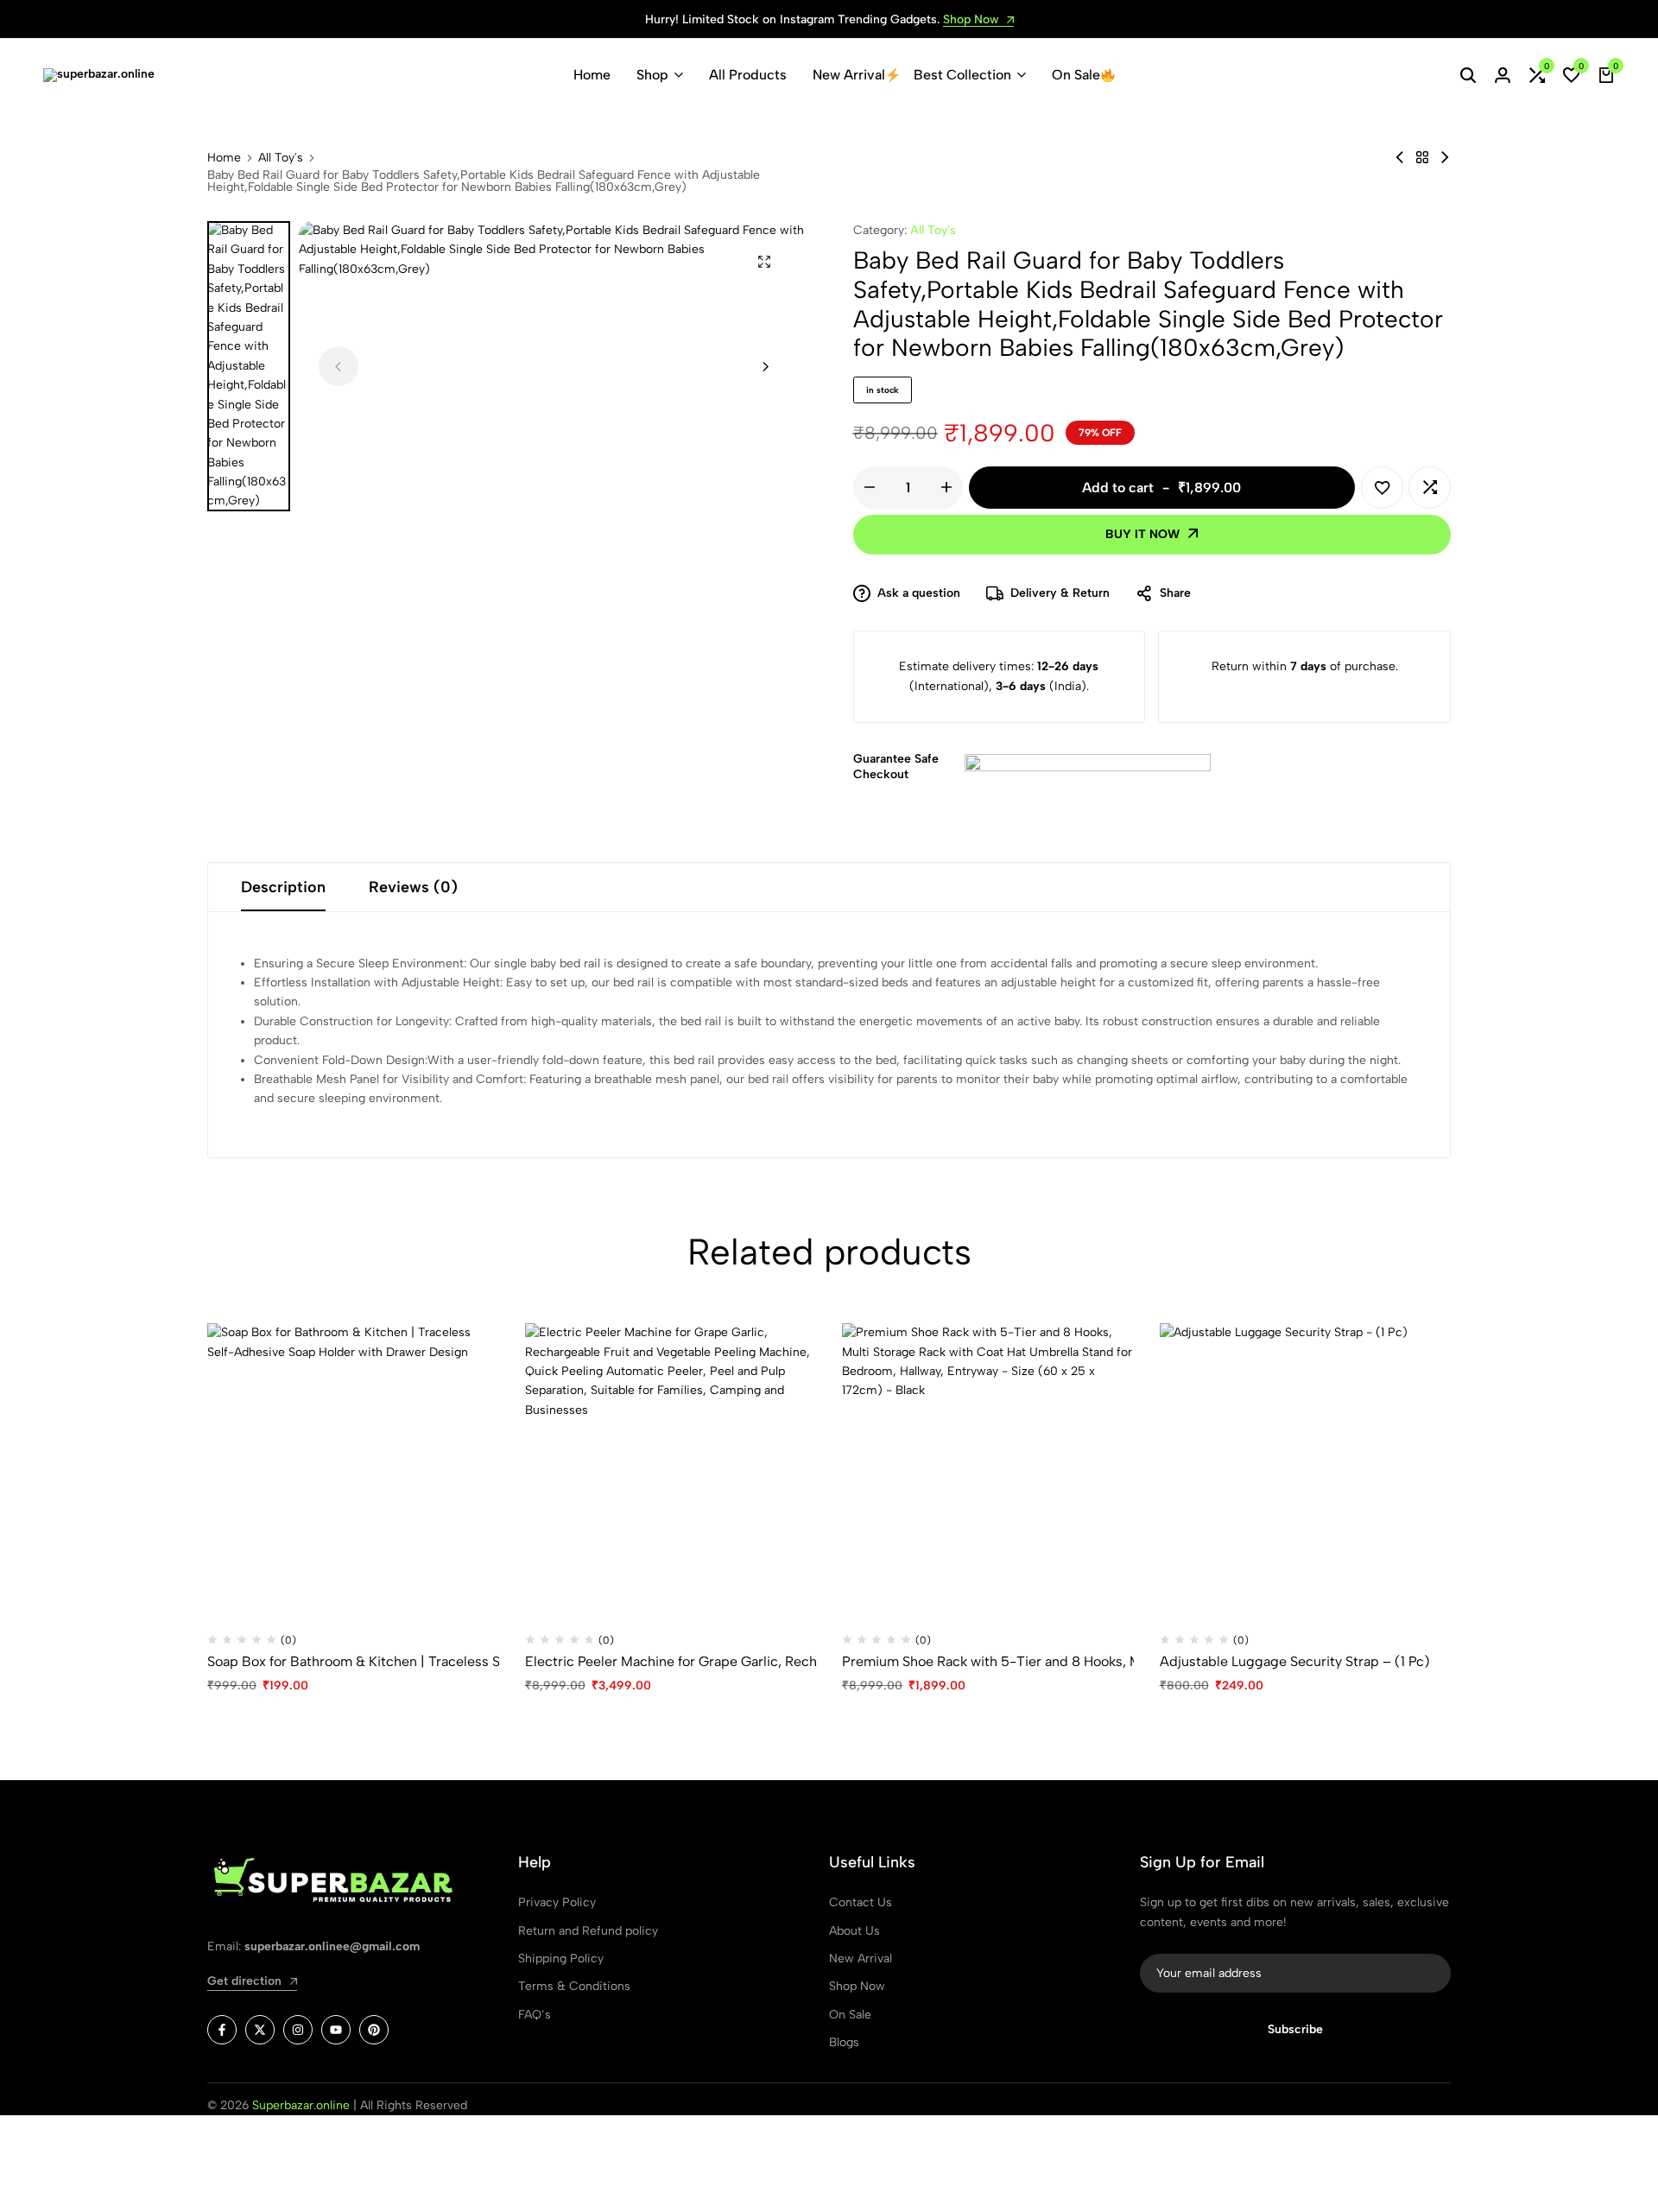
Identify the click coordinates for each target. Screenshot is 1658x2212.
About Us (854, 1931)
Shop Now (973, 20)
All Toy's (281, 158)
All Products (748, 75)
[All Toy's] (1422, 158)
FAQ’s (535, 2015)
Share (1175, 593)
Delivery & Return (1060, 593)
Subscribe (1295, 2029)
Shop (652, 75)
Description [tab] (283, 887)
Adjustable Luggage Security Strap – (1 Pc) (1295, 1661)
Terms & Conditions (574, 1986)
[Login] (1503, 75)
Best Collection (962, 75)
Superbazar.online (301, 2105)
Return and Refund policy (588, 1931)
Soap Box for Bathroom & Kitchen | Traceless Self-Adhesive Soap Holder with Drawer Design (353, 1661)
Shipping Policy (561, 1958)
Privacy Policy (557, 1902)
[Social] (222, 2030)
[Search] (1468, 75)
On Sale (1076, 75)
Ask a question (919, 593)
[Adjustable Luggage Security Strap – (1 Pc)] (1306, 1469)
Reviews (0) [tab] (413, 887)
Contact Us (861, 1902)
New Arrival (849, 75)
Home (592, 75)
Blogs (844, 2042)
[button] (1537, 75)
